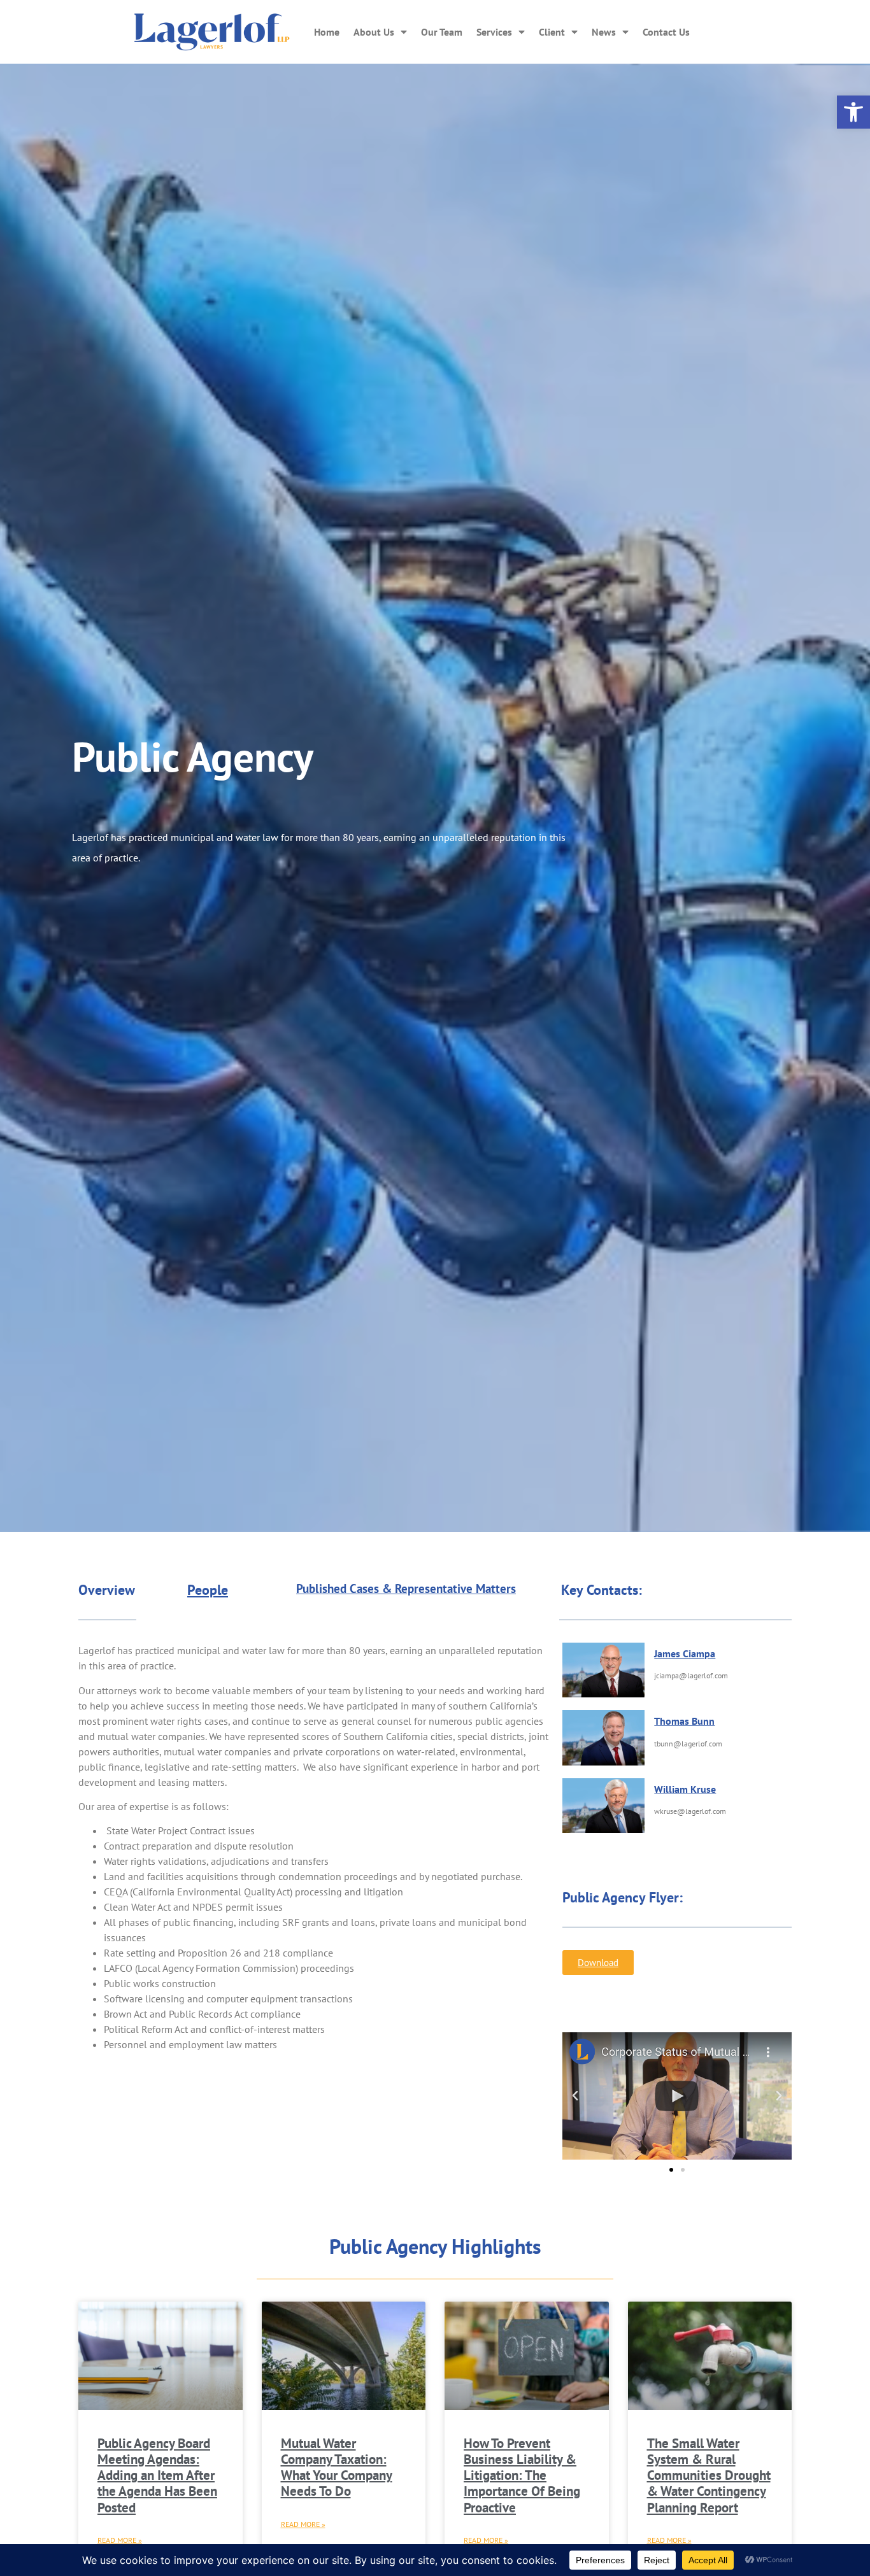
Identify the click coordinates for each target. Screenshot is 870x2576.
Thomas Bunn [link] (684, 1721)
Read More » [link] (120, 2540)
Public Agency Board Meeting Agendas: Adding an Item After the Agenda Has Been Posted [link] (157, 2475)
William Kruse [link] (685, 1789)
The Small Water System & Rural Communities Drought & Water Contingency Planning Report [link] (709, 2475)
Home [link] (327, 32)
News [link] (604, 32)
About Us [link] (374, 32)
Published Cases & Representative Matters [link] (406, 1589)
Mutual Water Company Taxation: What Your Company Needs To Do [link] (337, 2467)
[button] (575, 2096)
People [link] (208, 1590)
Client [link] (552, 32)
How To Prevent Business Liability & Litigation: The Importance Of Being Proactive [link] (522, 2475)
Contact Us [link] (666, 32)
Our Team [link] (442, 32)
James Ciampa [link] (685, 1653)
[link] (853, 112)
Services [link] (494, 32)
